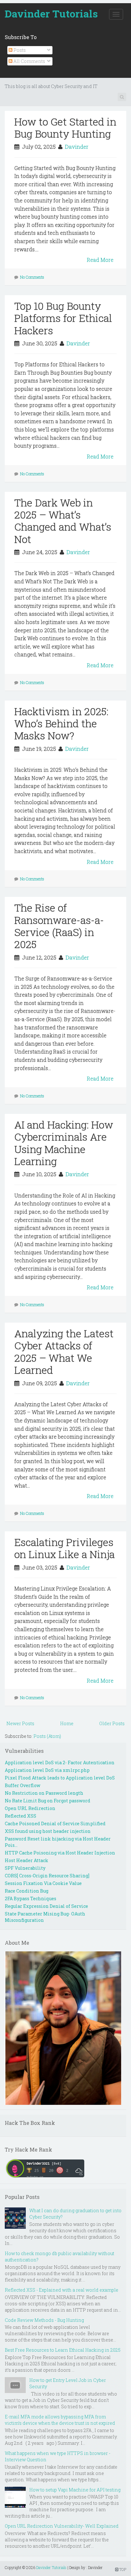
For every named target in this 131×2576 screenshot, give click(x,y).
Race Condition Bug (27, 1891)
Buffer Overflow (23, 1785)
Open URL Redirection (30, 1808)
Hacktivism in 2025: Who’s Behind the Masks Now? (61, 723)
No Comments (32, 277)
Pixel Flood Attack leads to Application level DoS (60, 1778)
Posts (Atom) (47, 1736)
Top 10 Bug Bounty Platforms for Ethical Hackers (63, 318)
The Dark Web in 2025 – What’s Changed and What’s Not (63, 521)
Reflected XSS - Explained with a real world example (62, 2290)
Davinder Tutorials (51, 14)
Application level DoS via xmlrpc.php (47, 1770)
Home (67, 1723)
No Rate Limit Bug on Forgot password (48, 1801)
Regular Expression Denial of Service (46, 1906)
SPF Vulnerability (25, 1868)
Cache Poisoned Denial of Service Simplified (55, 1824)
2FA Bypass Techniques (31, 1898)
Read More (100, 260)
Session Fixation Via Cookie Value (43, 1883)
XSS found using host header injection (48, 1831)
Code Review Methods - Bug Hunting (44, 2320)
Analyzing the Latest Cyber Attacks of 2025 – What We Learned (64, 1352)
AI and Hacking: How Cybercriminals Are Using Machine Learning (64, 1143)
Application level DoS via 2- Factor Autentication (60, 1763)
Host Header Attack (27, 1860)
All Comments (29, 61)
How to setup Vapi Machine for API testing (75, 2490)
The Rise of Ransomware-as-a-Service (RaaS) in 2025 (59, 926)
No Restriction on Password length (44, 1793)
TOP (122, 2569)
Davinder (77, 147)
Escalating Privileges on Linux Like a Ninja (65, 1548)
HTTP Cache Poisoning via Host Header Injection (60, 1853)
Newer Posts (20, 1723)
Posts (19, 50)
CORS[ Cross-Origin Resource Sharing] (47, 1876)
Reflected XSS (21, 1816)
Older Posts (112, 1723)
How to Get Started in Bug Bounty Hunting (65, 128)
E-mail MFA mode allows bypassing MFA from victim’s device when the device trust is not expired (60, 2420)
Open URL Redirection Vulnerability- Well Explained (62, 2526)
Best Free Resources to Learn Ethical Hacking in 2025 (63, 2350)
